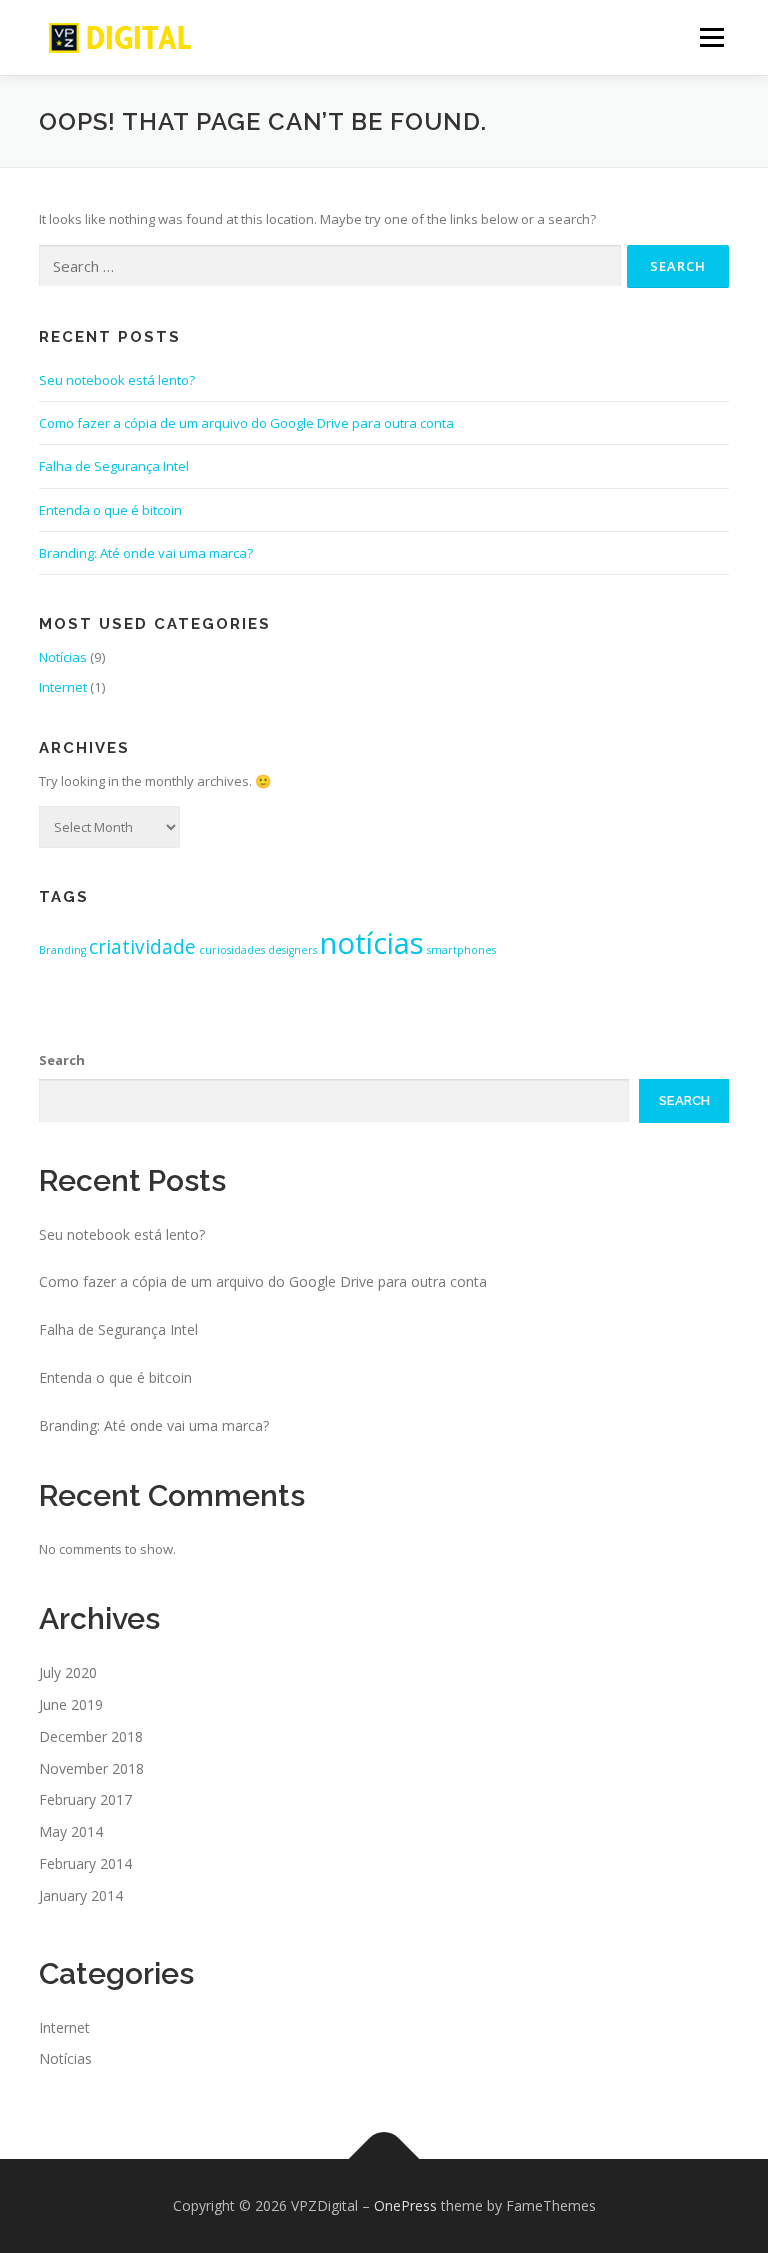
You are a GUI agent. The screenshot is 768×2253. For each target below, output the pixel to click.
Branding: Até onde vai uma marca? (146, 553)
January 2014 (81, 1895)
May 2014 (71, 1831)
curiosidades (232, 950)
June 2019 (71, 1704)
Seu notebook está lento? (117, 380)
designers (292, 950)
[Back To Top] (384, 2159)
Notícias (63, 657)
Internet (63, 687)
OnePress (405, 2205)
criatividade (142, 947)
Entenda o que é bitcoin (110, 510)
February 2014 (85, 1863)
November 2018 (91, 1768)
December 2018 (91, 1736)
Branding (62, 950)
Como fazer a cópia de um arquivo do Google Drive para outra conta (246, 423)
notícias (372, 943)
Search (62, 1060)
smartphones (461, 950)
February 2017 (85, 1799)
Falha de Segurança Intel (114, 466)
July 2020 (68, 1672)
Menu (711, 37)
